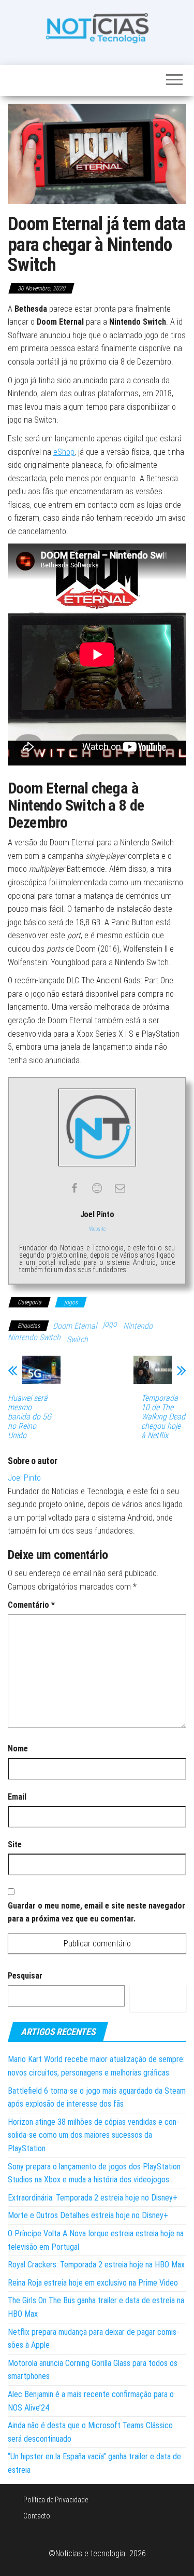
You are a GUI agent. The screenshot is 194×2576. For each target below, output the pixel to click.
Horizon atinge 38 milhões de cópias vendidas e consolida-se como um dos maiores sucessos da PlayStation (93, 2135)
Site (15, 1844)
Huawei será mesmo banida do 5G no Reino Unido (30, 1417)
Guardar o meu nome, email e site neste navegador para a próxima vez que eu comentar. (96, 1912)
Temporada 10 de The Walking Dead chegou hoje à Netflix (163, 1417)
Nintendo (138, 1326)
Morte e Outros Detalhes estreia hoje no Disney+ (88, 2215)
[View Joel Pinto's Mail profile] (120, 1188)
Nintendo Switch (34, 1337)
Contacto (37, 2516)
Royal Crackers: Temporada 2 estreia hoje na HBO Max (96, 2265)
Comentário (31, 1605)
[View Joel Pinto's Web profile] (97, 1188)
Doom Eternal (75, 1326)
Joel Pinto (24, 1478)
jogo (110, 1324)
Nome (18, 1749)
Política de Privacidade (56, 2500)
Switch (77, 1339)
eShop (64, 452)
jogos (71, 1302)
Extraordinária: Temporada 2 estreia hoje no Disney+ (93, 2198)
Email (17, 1797)
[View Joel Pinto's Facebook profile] (74, 1188)
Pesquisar (25, 1976)
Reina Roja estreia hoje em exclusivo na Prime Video (93, 2283)
